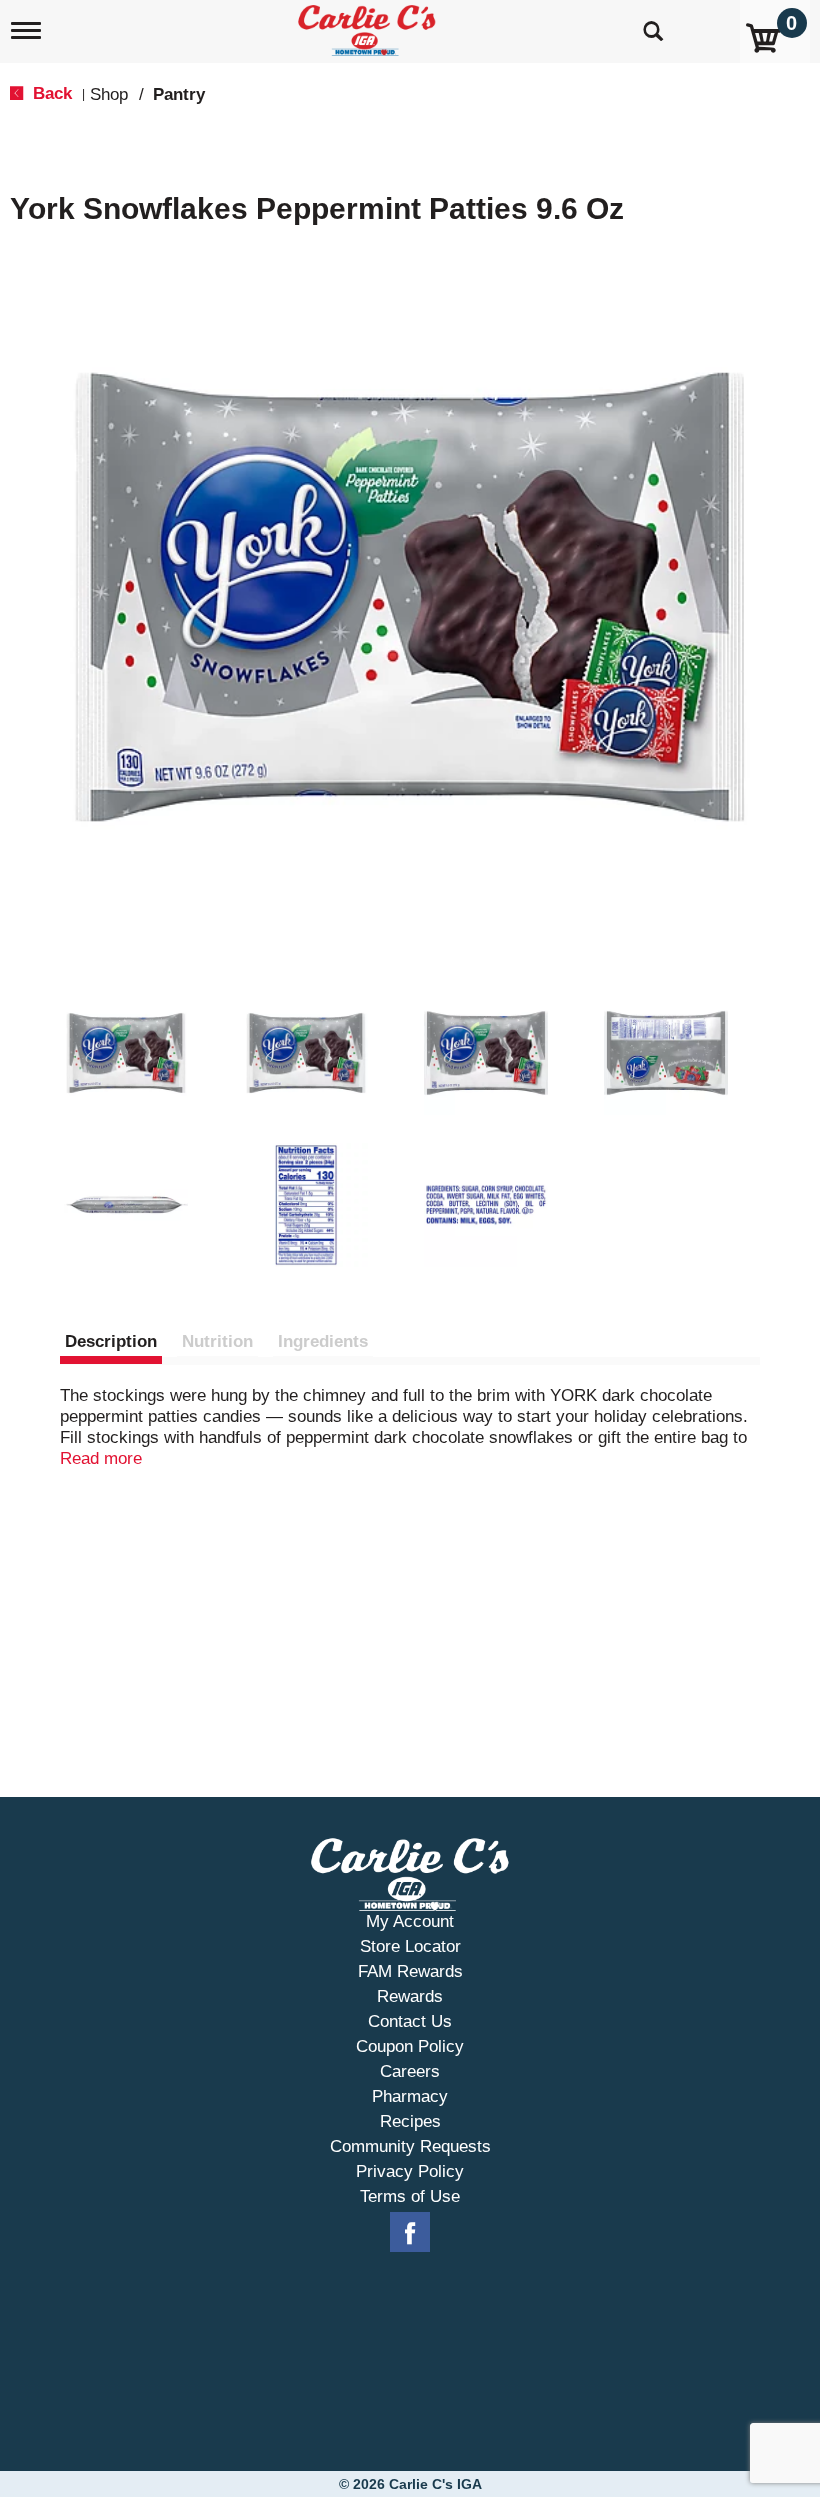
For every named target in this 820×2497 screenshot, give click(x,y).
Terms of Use (410, 2196)
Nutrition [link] (217, 1341)
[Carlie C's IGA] (369, 26)
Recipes (410, 2121)
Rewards (410, 1996)
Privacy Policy (410, 2171)
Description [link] (111, 1341)
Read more (101, 1458)
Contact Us (410, 2021)
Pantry (179, 94)
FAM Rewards (410, 1971)
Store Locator (410, 1946)
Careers (410, 2071)
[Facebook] (410, 2233)
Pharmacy (410, 2096)
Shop (109, 94)
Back (50, 93)
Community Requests (410, 2146)
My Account (410, 1921)
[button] (126, 1053)
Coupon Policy (410, 2046)
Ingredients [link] (323, 1341)
